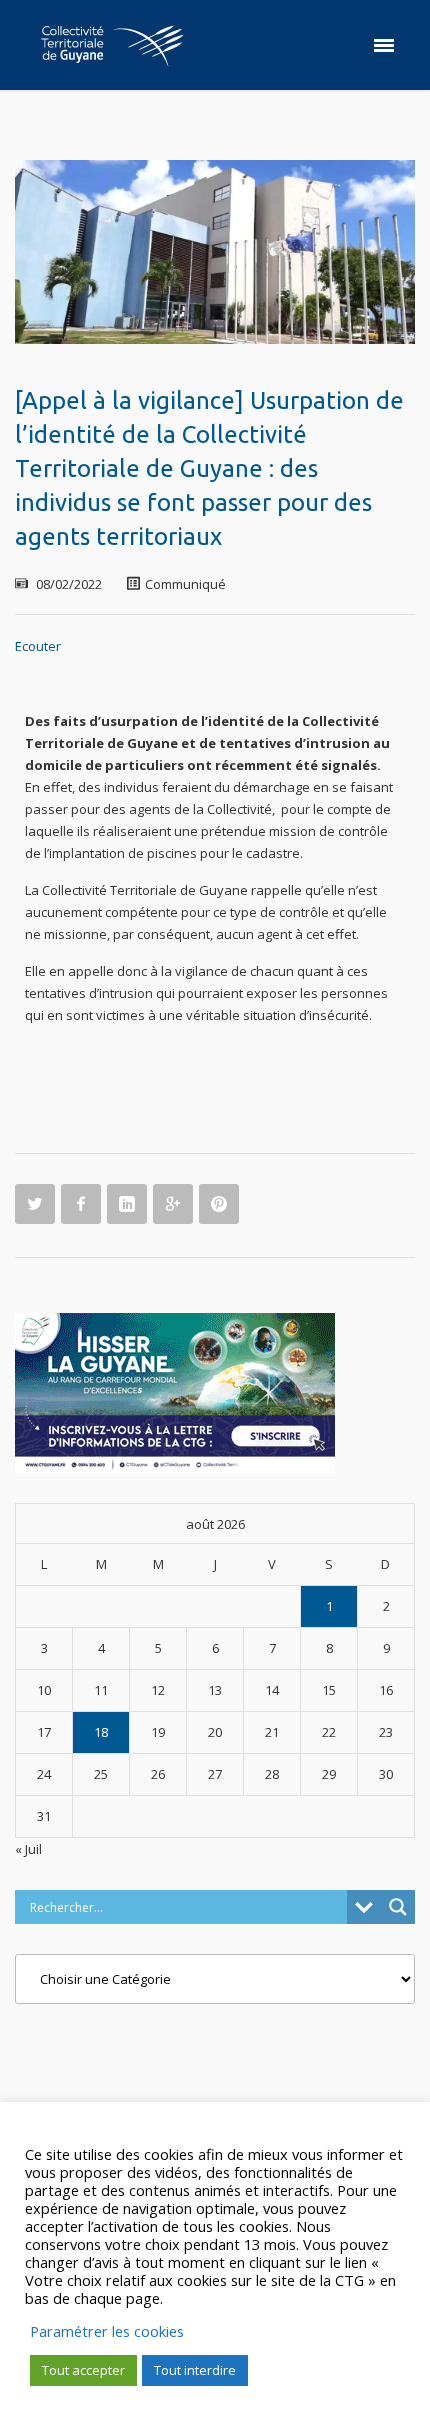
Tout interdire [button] (195, 2370)
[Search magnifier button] (398, 1907)
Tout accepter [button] (83, 2370)
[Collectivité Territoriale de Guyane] (112, 45)
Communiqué (185, 584)
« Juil (28, 1849)
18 (101, 1732)
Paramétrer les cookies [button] (107, 2331)
